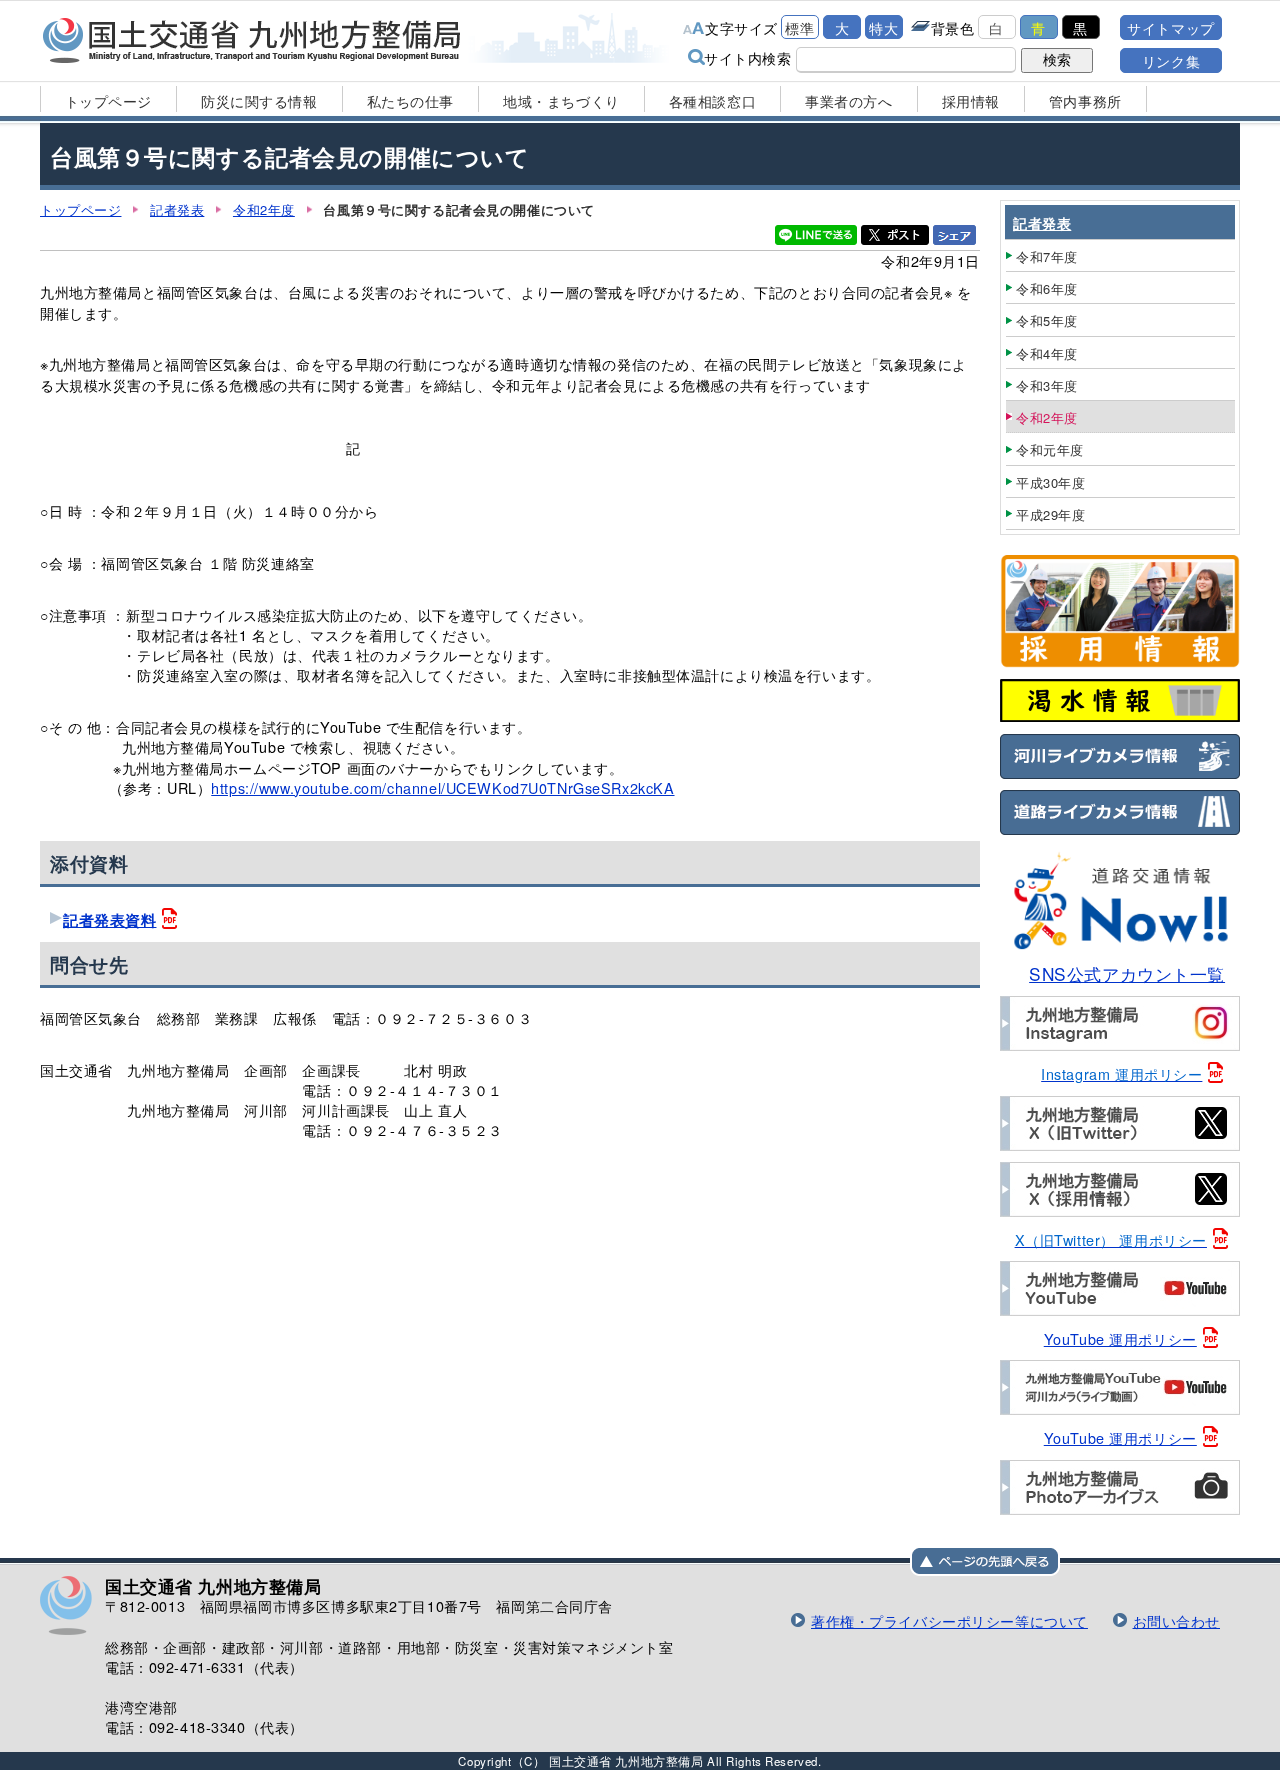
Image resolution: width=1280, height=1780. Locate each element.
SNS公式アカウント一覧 (1127, 973)
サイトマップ (1170, 27)
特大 (883, 27)
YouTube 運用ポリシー (1120, 1338)
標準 (799, 27)
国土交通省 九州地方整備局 (252, 40)
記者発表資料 (109, 920)
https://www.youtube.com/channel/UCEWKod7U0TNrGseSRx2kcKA (442, 787)
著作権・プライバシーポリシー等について (949, 1620)
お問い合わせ (1176, 1620)
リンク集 (1171, 60)
